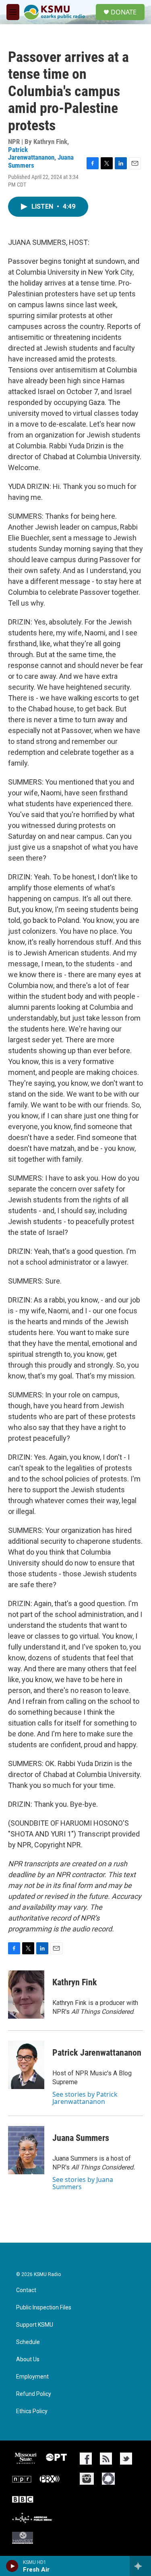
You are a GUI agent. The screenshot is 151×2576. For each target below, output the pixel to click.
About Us (28, 2359)
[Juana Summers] (26, 2150)
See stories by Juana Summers (83, 2183)
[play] (12, 2566)
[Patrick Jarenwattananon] (26, 2065)
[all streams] (140, 2566)
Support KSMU (35, 2325)
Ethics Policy (32, 2411)
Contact (26, 2290)
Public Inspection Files (44, 2308)
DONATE (124, 12)
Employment (32, 2377)
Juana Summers (81, 2138)
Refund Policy (34, 2394)
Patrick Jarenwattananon (31, 153)
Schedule (28, 2342)
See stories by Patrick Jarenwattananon (85, 2098)
